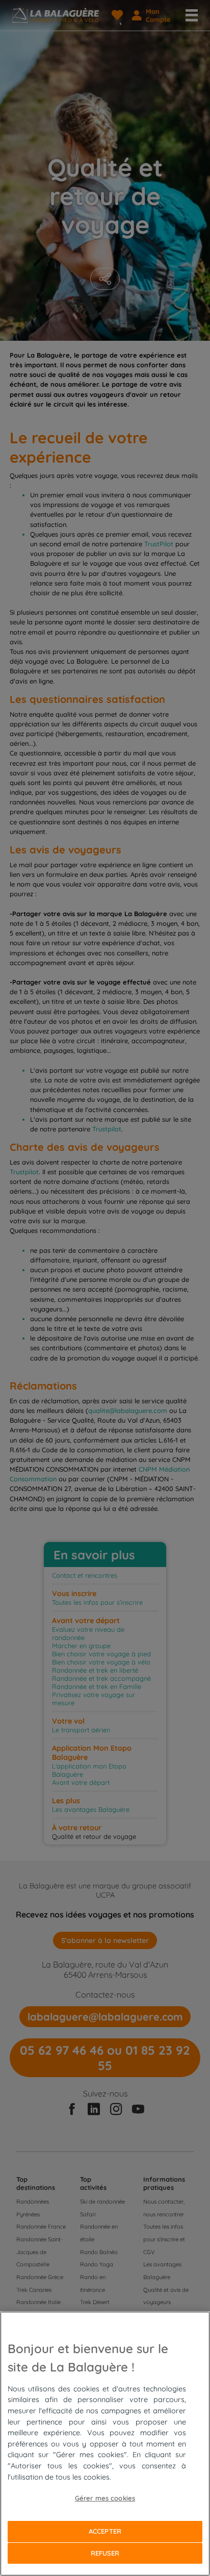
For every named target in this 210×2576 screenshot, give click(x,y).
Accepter (105, 2531)
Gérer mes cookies (105, 2498)
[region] (105, 2444)
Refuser (105, 2553)
